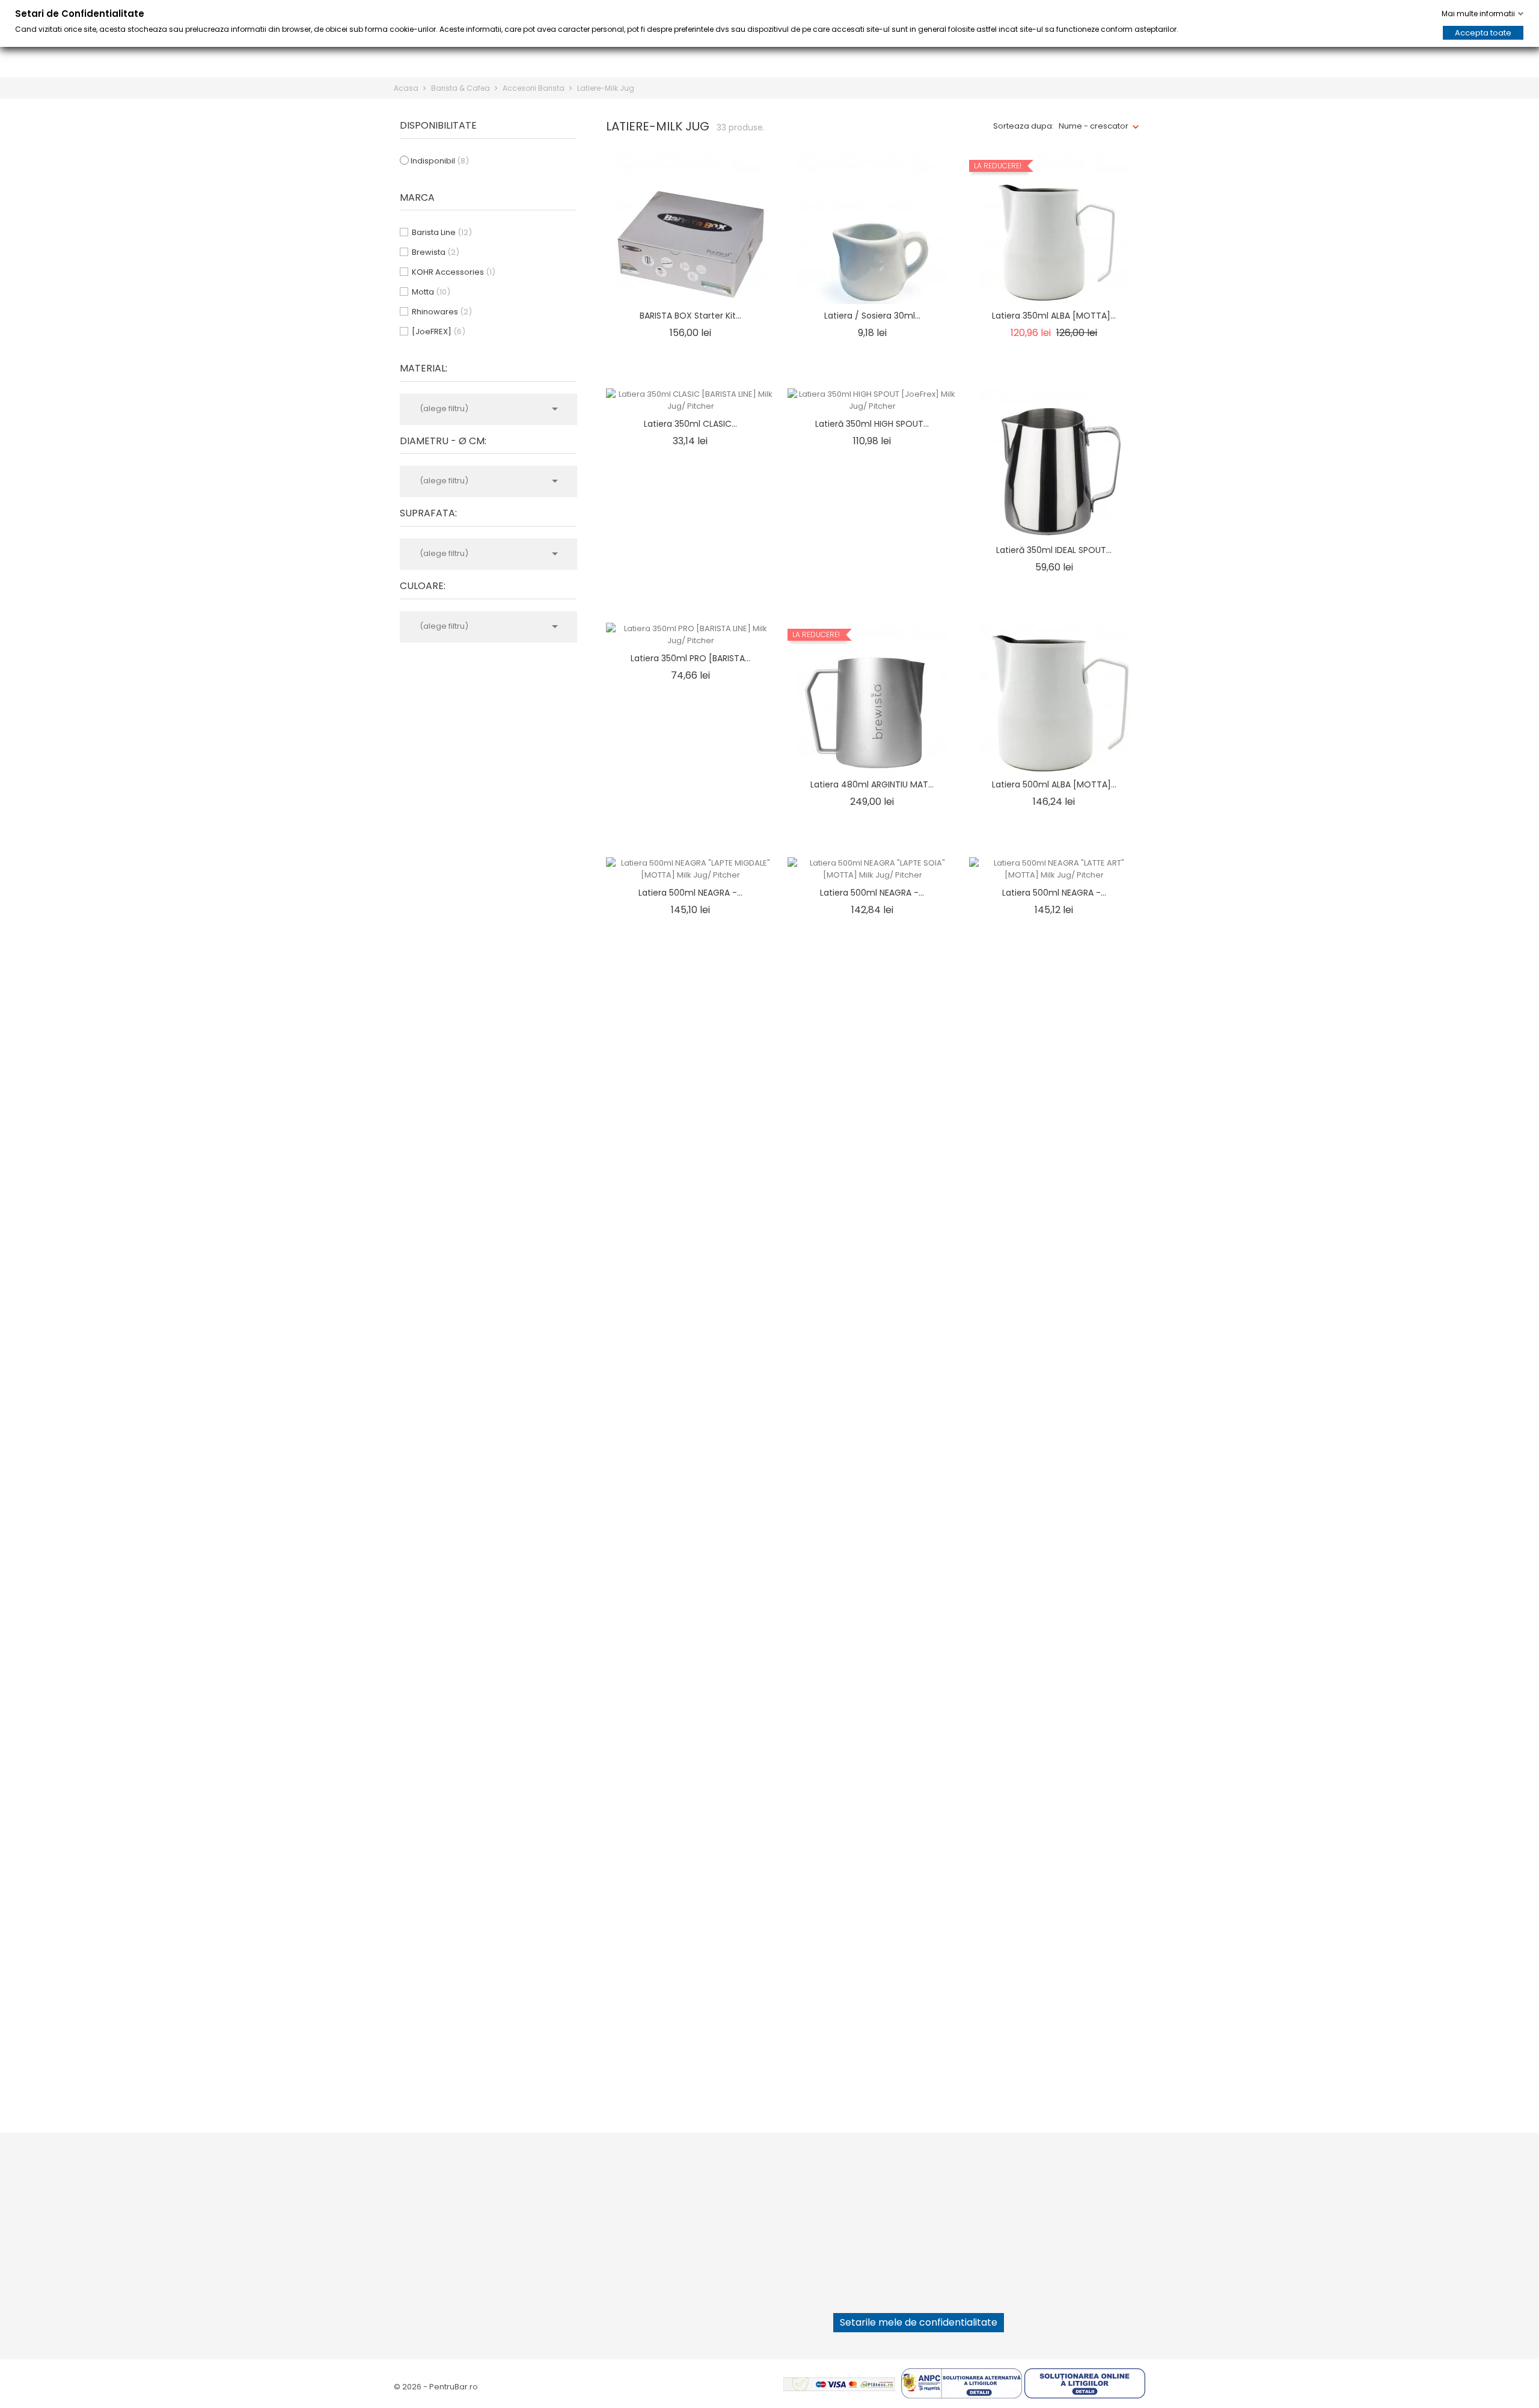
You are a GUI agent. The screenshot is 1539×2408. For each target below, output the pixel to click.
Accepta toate (1483, 33)
